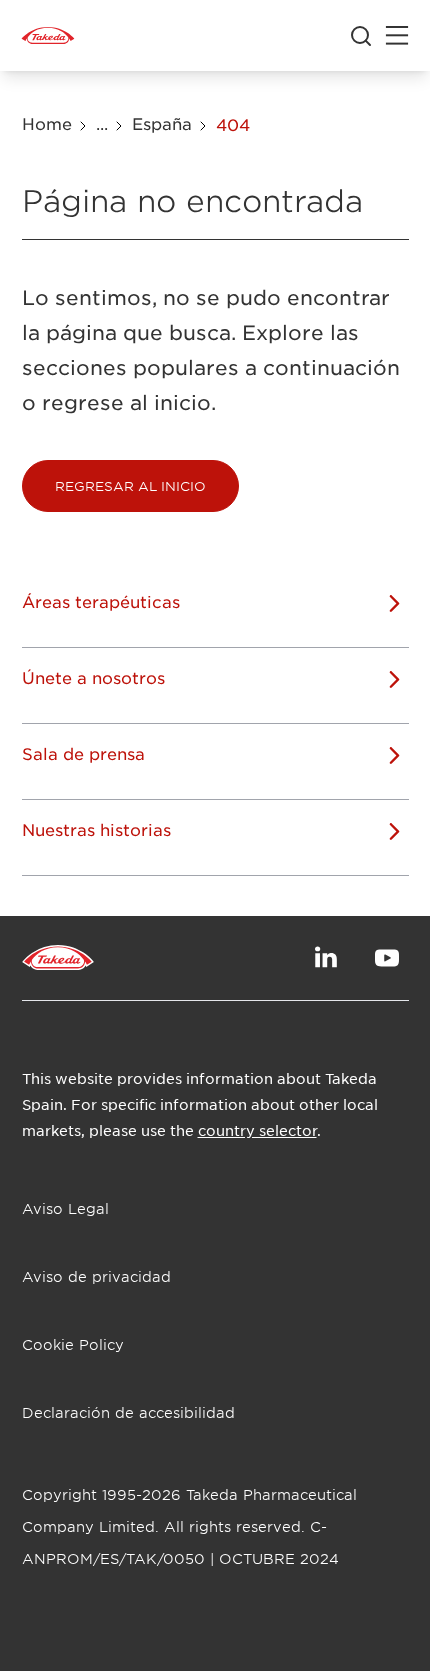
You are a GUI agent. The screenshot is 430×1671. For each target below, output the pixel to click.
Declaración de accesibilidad (128, 1412)
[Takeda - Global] (48, 36)
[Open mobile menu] (397, 36)
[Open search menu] (361, 36)
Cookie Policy (73, 1344)
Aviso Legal (65, 1208)
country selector (257, 1130)
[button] (130, 486)
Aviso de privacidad (96, 1276)
